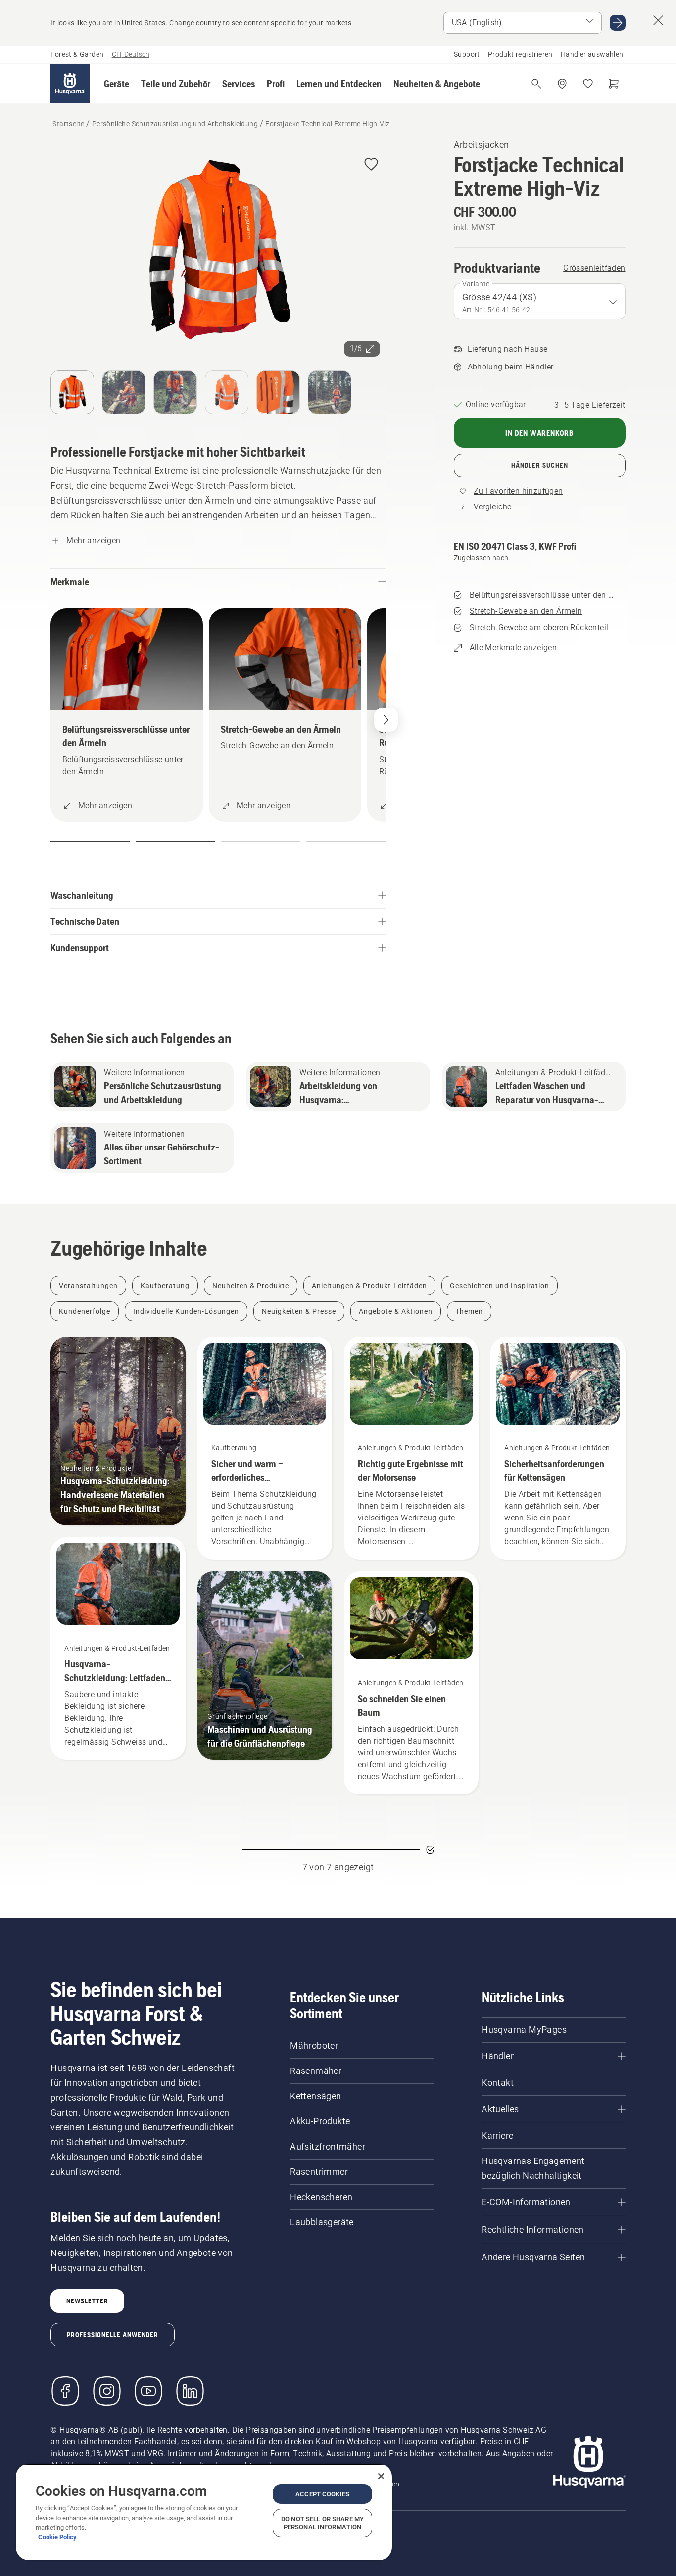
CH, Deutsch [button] (131, 54)
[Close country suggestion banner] (658, 20)
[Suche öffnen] (536, 84)
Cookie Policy (57, 2537)
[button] (117, 84)
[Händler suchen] (562, 84)
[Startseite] (70, 84)
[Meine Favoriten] (588, 84)
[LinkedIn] (190, 2391)
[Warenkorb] (614, 84)
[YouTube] (148, 2391)
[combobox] (540, 301)
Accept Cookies (322, 2494)
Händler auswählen (592, 54)
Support (467, 54)
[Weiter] (386, 720)
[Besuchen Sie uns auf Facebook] (65, 2391)
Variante (476, 284)
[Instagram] (107, 2391)
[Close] (381, 2476)
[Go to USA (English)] (618, 23)
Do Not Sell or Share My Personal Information (322, 2523)
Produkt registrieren (520, 54)
